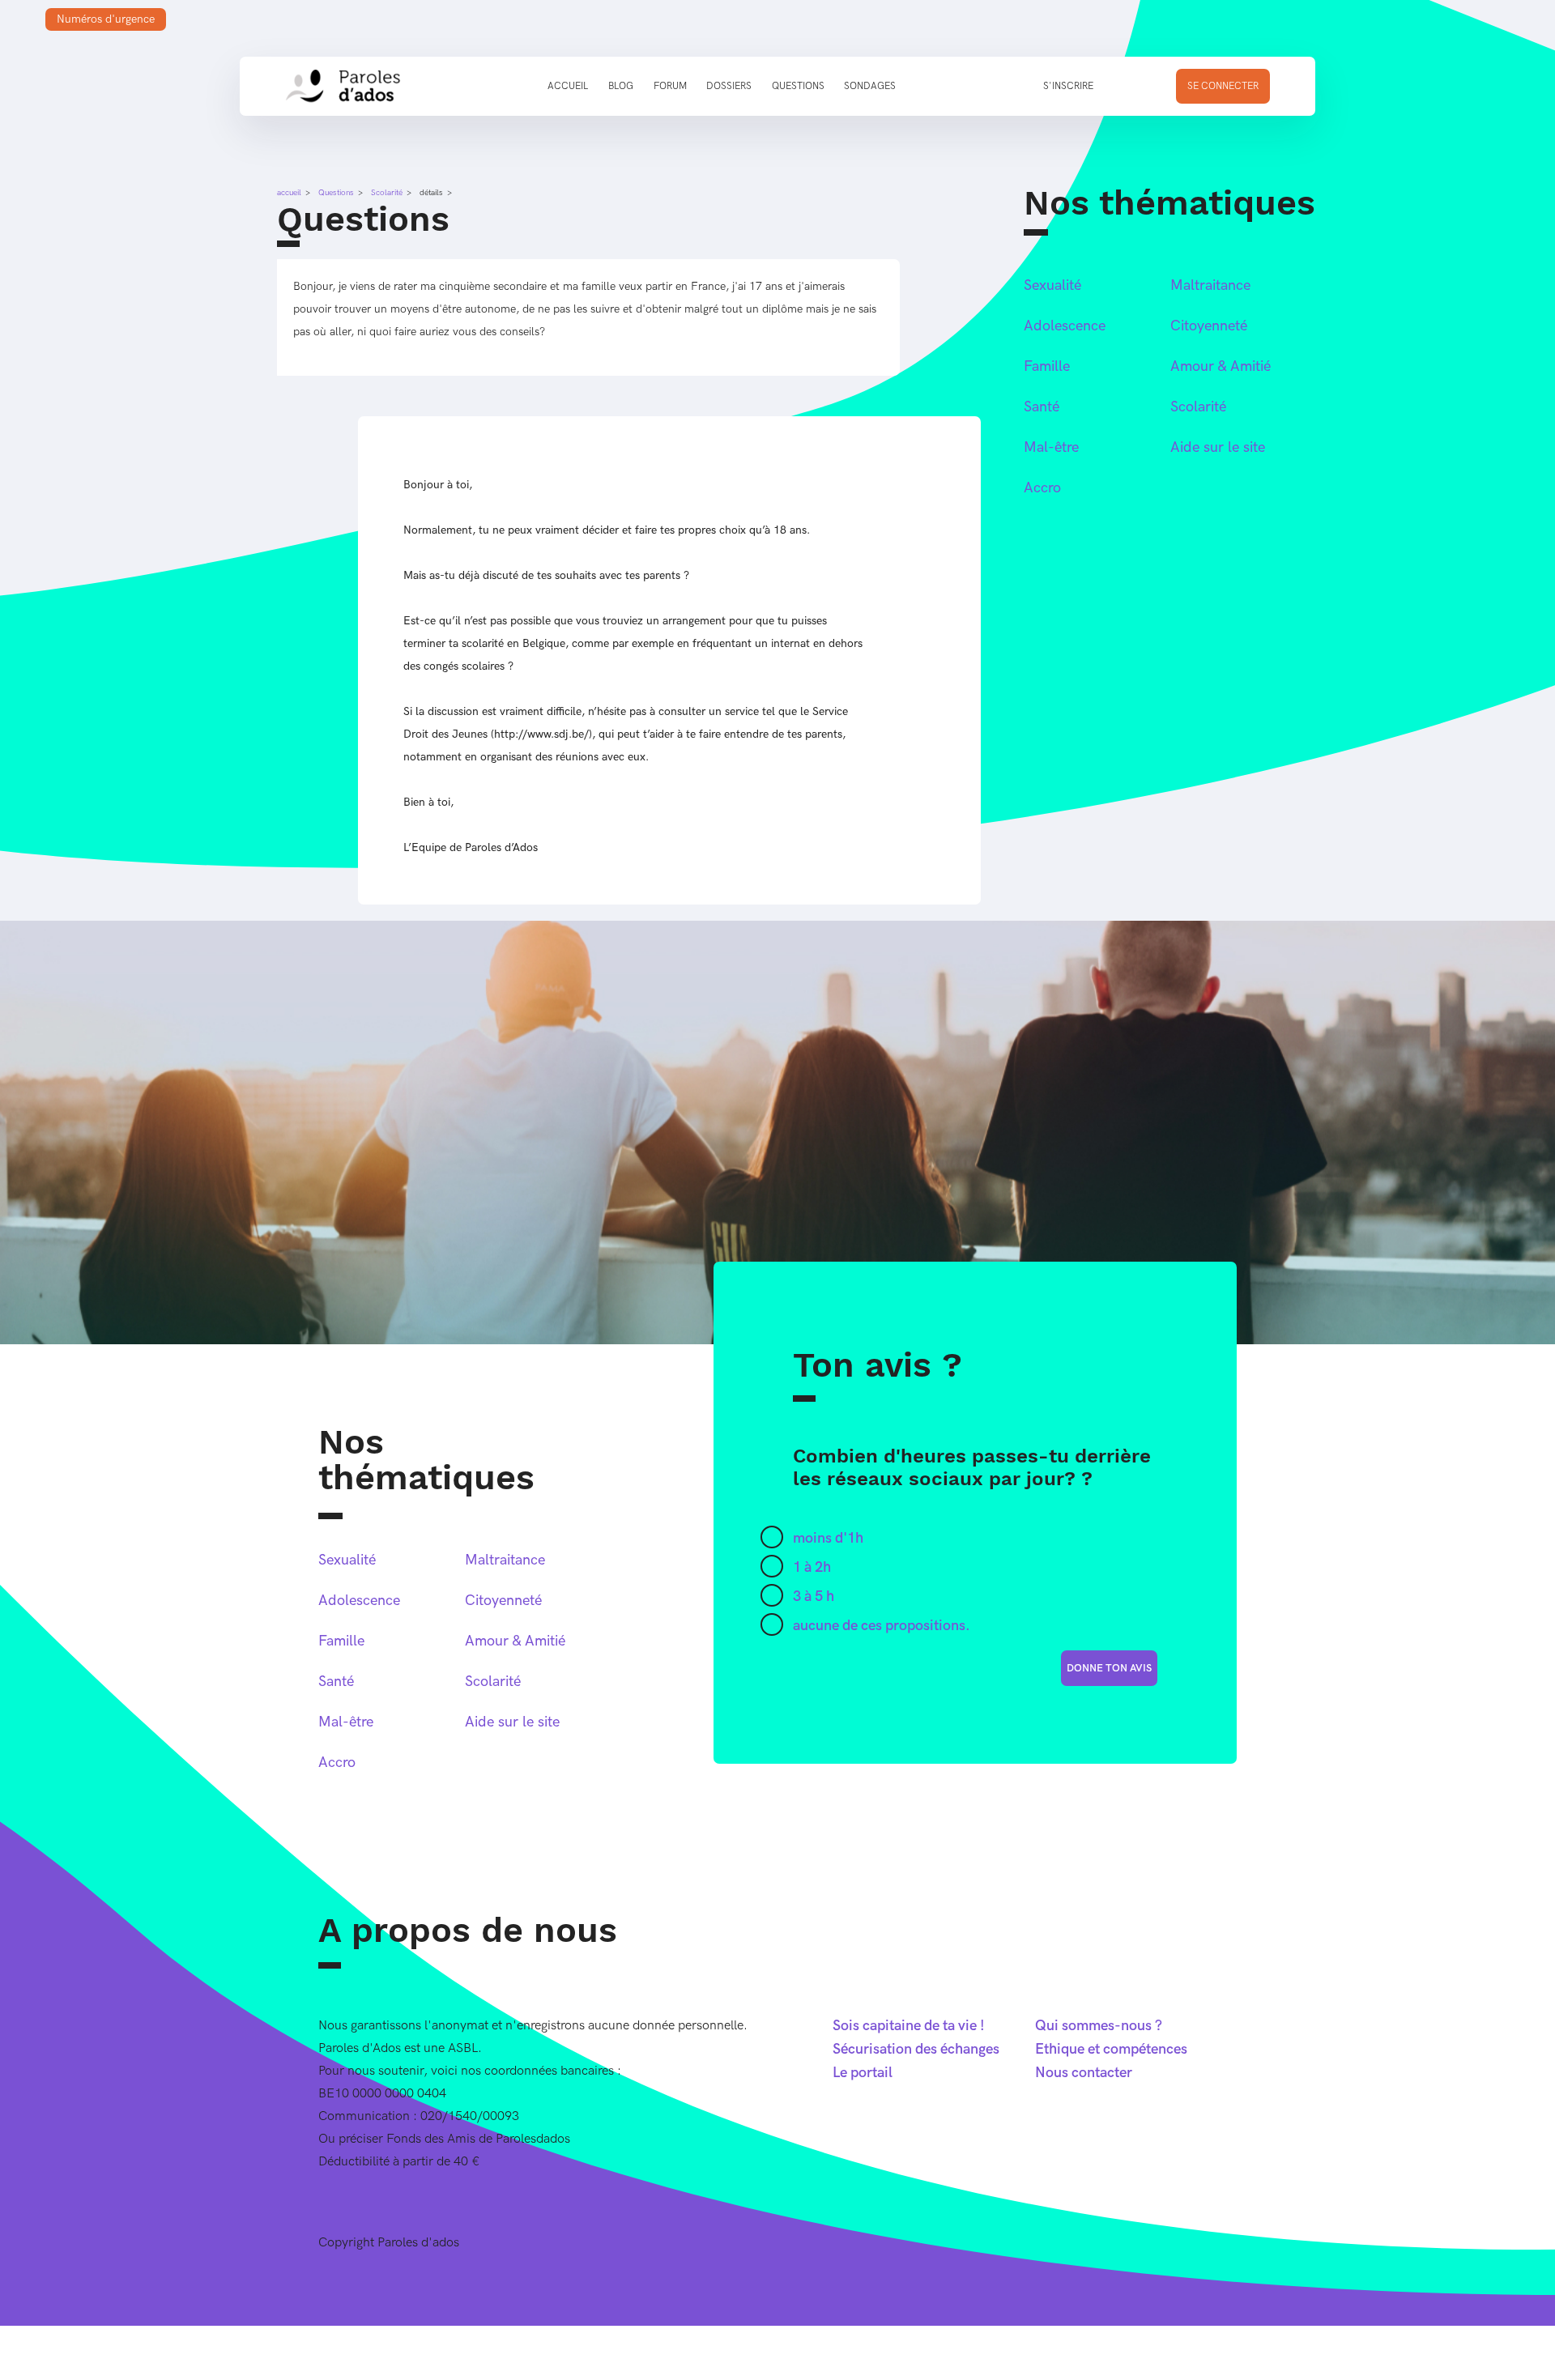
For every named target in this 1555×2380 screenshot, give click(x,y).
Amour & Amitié (1221, 366)
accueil (289, 193)
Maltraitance (1210, 285)
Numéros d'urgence (106, 19)
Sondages (870, 86)
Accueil (568, 86)
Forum (670, 86)
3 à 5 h (814, 1597)
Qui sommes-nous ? (1099, 2026)
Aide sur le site (1218, 447)
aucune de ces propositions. (882, 1626)
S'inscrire (1068, 86)
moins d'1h (828, 1538)
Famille (1047, 366)
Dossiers (729, 86)
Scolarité (387, 193)
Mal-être (1051, 447)
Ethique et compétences (1111, 2049)
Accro (1042, 488)
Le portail (863, 2073)
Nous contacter (1084, 2073)
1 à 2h (812, 1567)
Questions (798, 86)
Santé (1042, 407)
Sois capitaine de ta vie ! (909, 2026)
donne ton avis (1109, 1668)
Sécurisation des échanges (916, 2049)
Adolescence (1065, 326)
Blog (621, 86)
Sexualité (1052, 285)
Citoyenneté (1209, 326)
